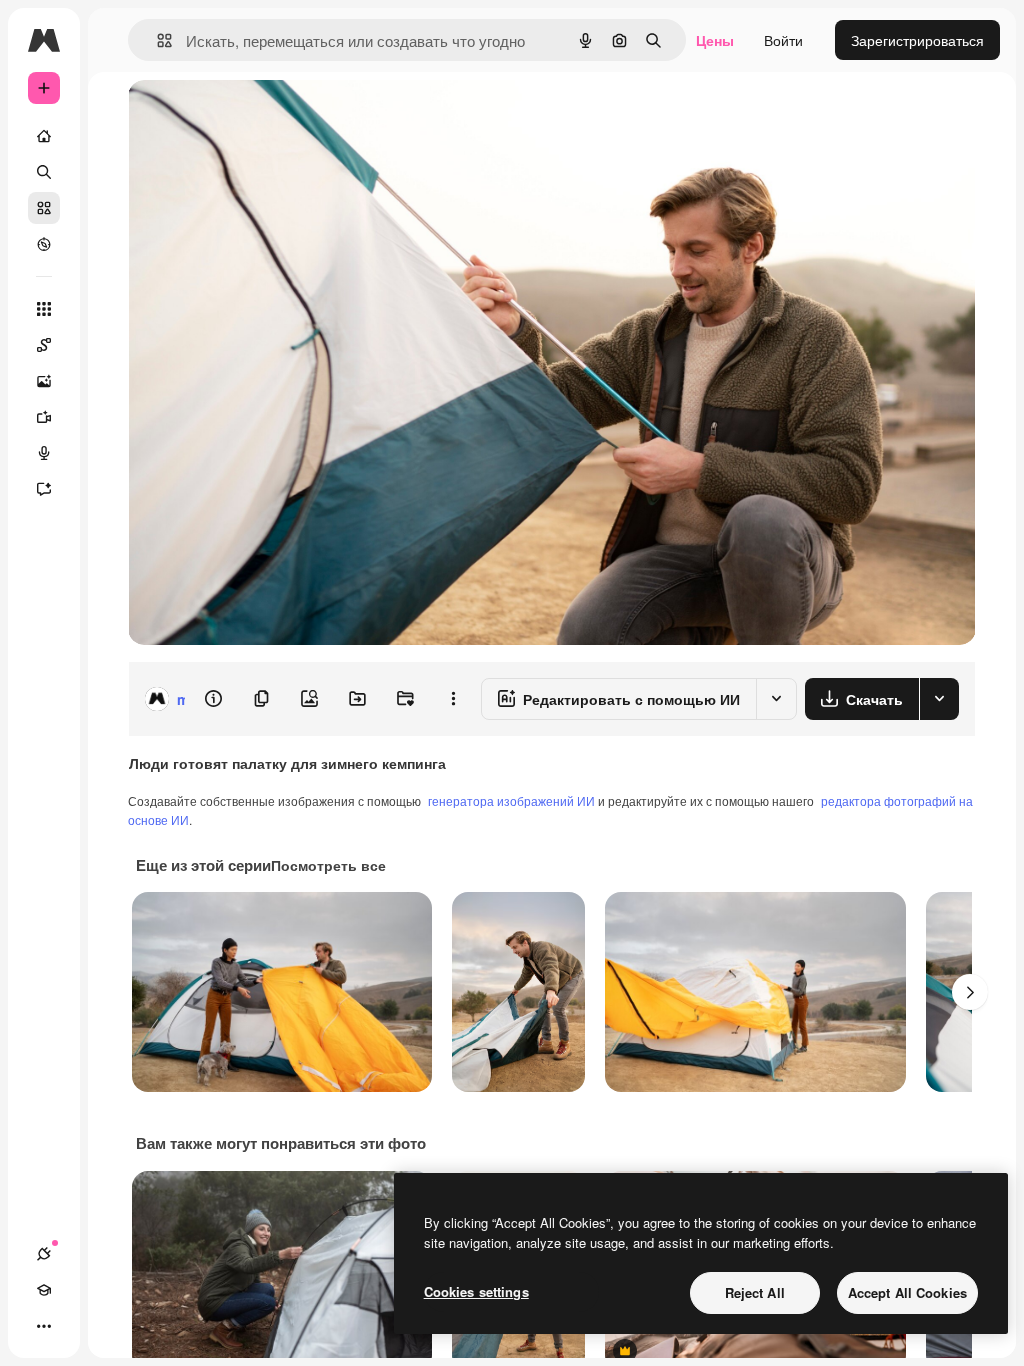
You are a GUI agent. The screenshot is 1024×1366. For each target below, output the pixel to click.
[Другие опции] (453, 699)
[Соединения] (44, 1254)
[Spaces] (44, 345)
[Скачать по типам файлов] (939, 699)
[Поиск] (44, 172)
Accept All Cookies (907, 1292)
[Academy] (44, 1290)
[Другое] (44, 1326)
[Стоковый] (44, 208)
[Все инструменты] (44, 309)
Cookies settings (476, 1291)
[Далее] (970, 992)
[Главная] (44, 136)
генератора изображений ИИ (511, 800)
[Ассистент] (44, 489)
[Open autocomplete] (156, 40)
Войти (783, 40)
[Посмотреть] (44, 244)
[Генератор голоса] (44, 453)
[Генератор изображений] (44, 381)
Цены (715, 40)
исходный (262, 117)
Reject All (755, 1292)
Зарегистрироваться (917, 40)
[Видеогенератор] (44, 417)
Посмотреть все (328, 865)
